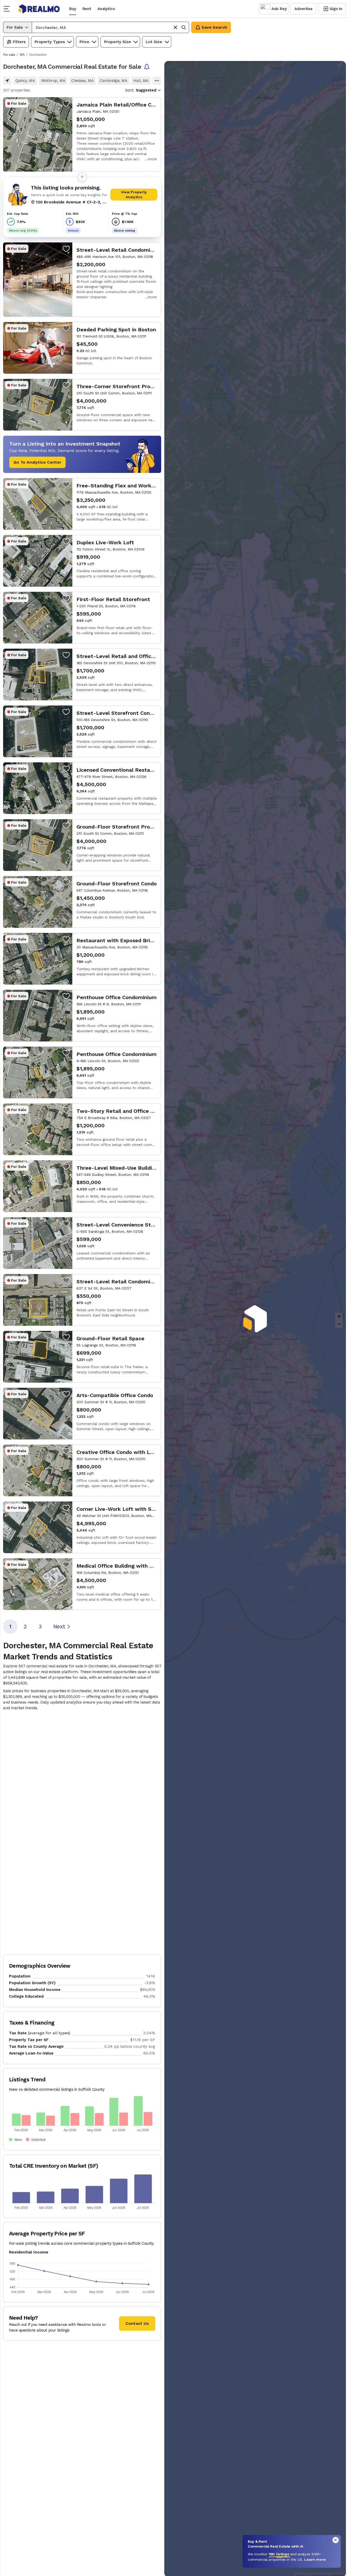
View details (82, 134)
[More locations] (157, 81)
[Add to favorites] (66, 103)
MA (22, 55)
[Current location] (7, 81)
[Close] (336, 2540)
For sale (9, 55)
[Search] (184, 27)
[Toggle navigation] (8, 9)
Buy (73, 9)
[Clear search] (175, 27)
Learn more (315, 2559)
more (152, 159)
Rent (87, 9)
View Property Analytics (134, 194)
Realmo (39, 9)
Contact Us (137, 2323)
